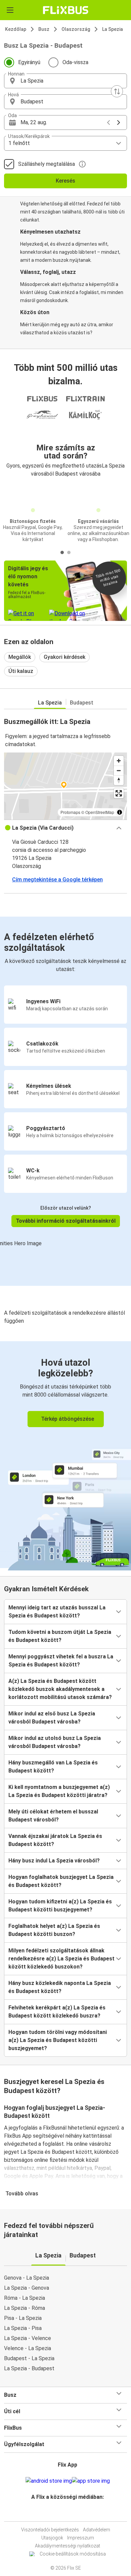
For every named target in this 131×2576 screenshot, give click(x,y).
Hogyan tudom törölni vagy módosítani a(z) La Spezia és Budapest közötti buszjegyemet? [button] (58, 2040)
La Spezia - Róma (25, 2308)
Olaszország (76, 29)
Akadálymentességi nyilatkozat (68, 2546)
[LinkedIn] (69, 2513)
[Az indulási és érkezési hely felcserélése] (117, 91)
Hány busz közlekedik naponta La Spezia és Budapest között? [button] (60, 1987)
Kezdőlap (16, 29)
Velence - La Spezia (28, 2348)
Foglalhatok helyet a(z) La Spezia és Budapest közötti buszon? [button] (54, 1930)
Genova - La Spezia (27, 2278)
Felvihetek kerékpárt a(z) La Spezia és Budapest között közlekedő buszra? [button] (57, 2012)
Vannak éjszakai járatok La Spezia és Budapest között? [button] (55, 1840)
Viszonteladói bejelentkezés (50, 2530)
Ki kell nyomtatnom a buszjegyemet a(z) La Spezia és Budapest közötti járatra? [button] (59, 1791)
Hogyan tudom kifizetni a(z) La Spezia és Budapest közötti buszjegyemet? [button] (60, 1906)
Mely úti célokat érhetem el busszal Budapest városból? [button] (53, 1816)
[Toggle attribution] (120, 812)
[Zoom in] (119, 761)
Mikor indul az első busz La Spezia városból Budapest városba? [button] (52, 1718)
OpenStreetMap (100, 812)
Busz (44, 29)
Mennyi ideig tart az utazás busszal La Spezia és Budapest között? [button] (57, 1612)
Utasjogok (52, 2538)
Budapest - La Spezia (29, 2358)
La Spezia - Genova (27, 2288)
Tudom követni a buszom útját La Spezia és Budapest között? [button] (60, 1636)
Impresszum (81, 2538)
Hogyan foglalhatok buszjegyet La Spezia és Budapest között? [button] (61, 1881)
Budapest (82, 703)
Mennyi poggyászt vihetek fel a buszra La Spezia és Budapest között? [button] (61, 1661)
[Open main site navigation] (10, 10)
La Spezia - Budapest (29, 2368)
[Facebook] (62, 2513)
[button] (65, 81)
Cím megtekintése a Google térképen (57, 880)
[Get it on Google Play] (49, 2481)
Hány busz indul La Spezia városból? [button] (54, 1861)
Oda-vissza (75, 62)
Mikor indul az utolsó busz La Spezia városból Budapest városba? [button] (55, 1742)
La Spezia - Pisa (23, 2328)
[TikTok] (73, 2513)
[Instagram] (64, 2513)
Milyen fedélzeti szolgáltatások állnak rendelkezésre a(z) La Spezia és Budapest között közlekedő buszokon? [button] (61, 1959)
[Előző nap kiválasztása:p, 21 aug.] (108, 123)
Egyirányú (29, 62)
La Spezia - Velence (28, 2338)
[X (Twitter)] (71, 2513)
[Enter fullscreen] (119, 793)
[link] (65, 1455)
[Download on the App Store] (91, 2481)
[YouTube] (67, 2513)
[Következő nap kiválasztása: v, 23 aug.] (119, 123)
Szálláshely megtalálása (47, 164)
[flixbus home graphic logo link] (66, 10)
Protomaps (70, 812)
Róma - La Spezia (25, 2298)
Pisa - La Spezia (23, 2318)
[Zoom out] (119, 770)
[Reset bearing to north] (119, 780)
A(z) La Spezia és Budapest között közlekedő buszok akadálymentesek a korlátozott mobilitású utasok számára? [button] (60, 1689)
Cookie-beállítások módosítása (73, 2554)
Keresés (65, 181)
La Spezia (113, 29)
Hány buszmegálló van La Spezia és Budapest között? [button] (53, 1767)
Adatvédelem (97, 2530)
